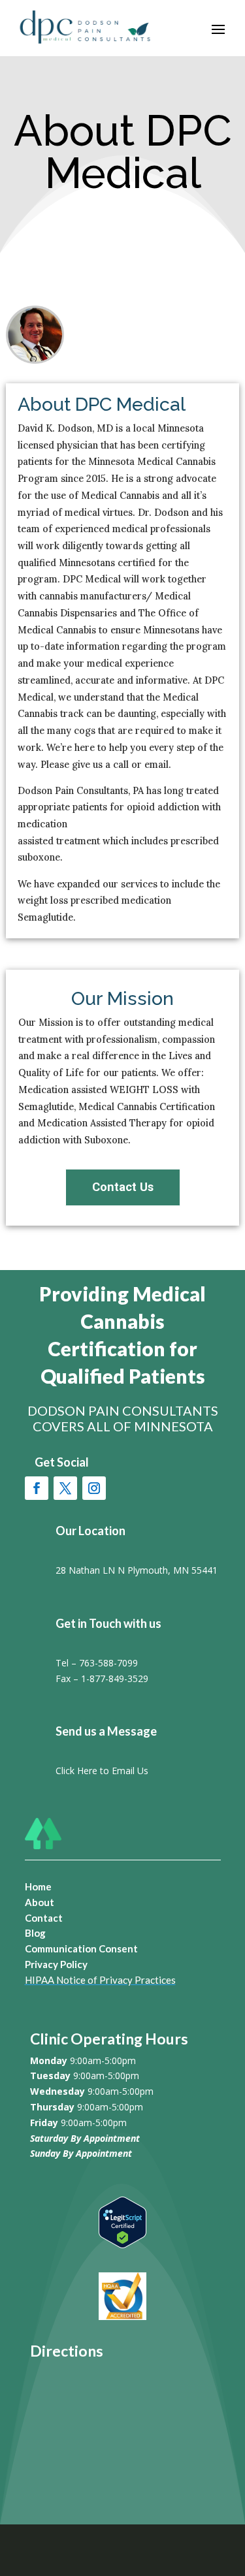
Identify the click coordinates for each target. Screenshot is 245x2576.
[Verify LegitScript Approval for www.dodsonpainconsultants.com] (122, 2245)
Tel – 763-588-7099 (97, 1663)
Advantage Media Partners (150, 2558)
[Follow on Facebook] (37, 1488)
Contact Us (123, 1187)
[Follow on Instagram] (94, 1488)
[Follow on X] (65, 1488)
